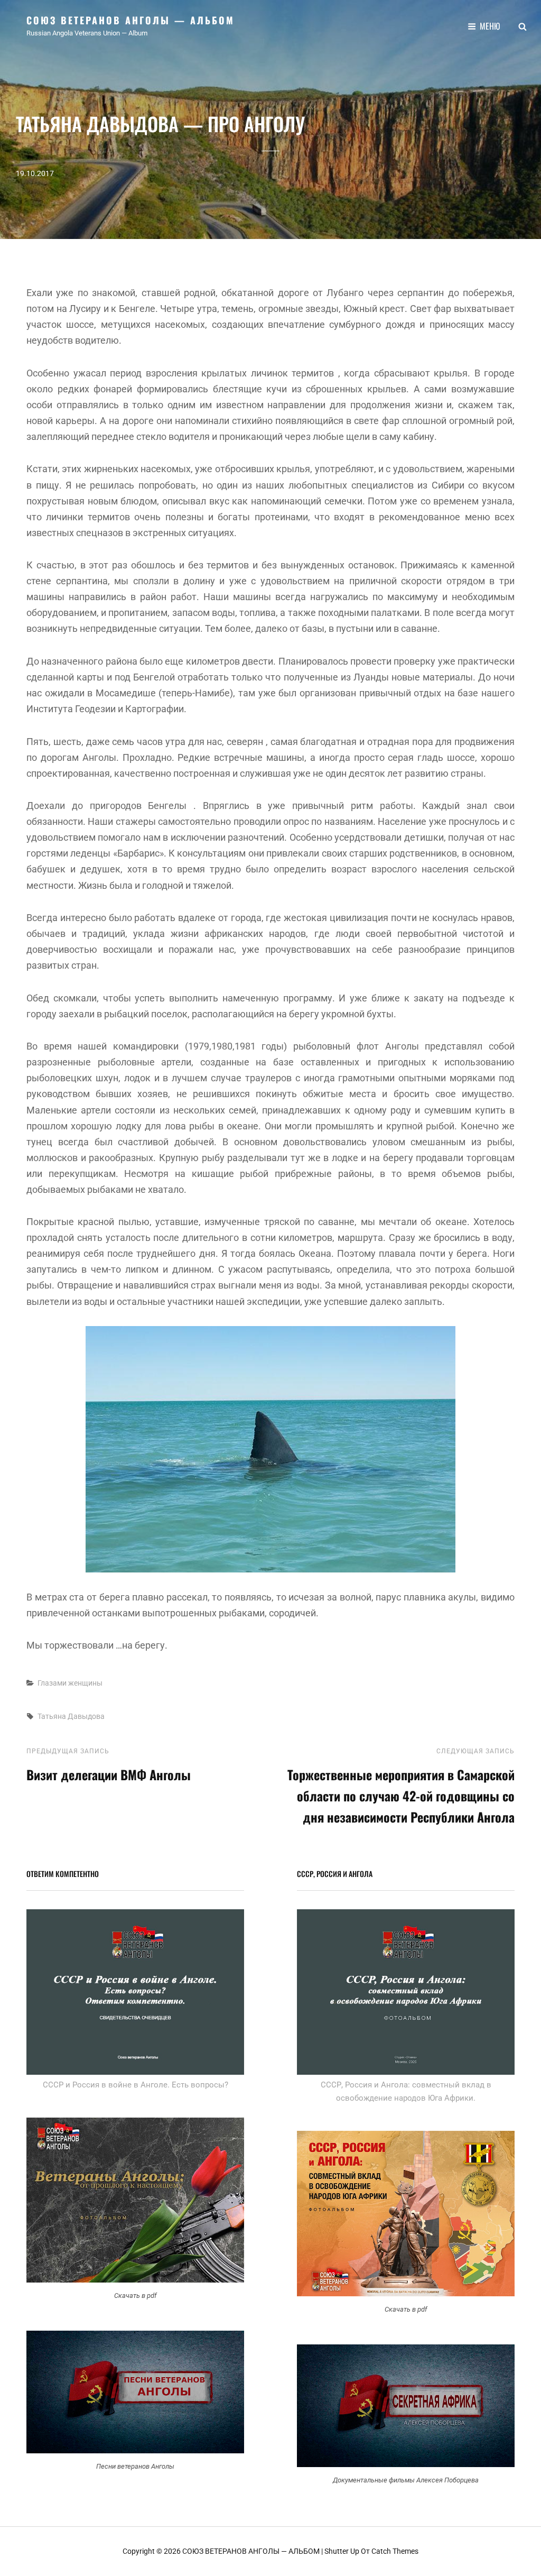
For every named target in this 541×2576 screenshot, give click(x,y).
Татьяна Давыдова (71, 1716)
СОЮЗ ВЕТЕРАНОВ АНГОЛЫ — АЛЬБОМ (130, 20)
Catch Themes (395, 2551)
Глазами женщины (70, 1683)
